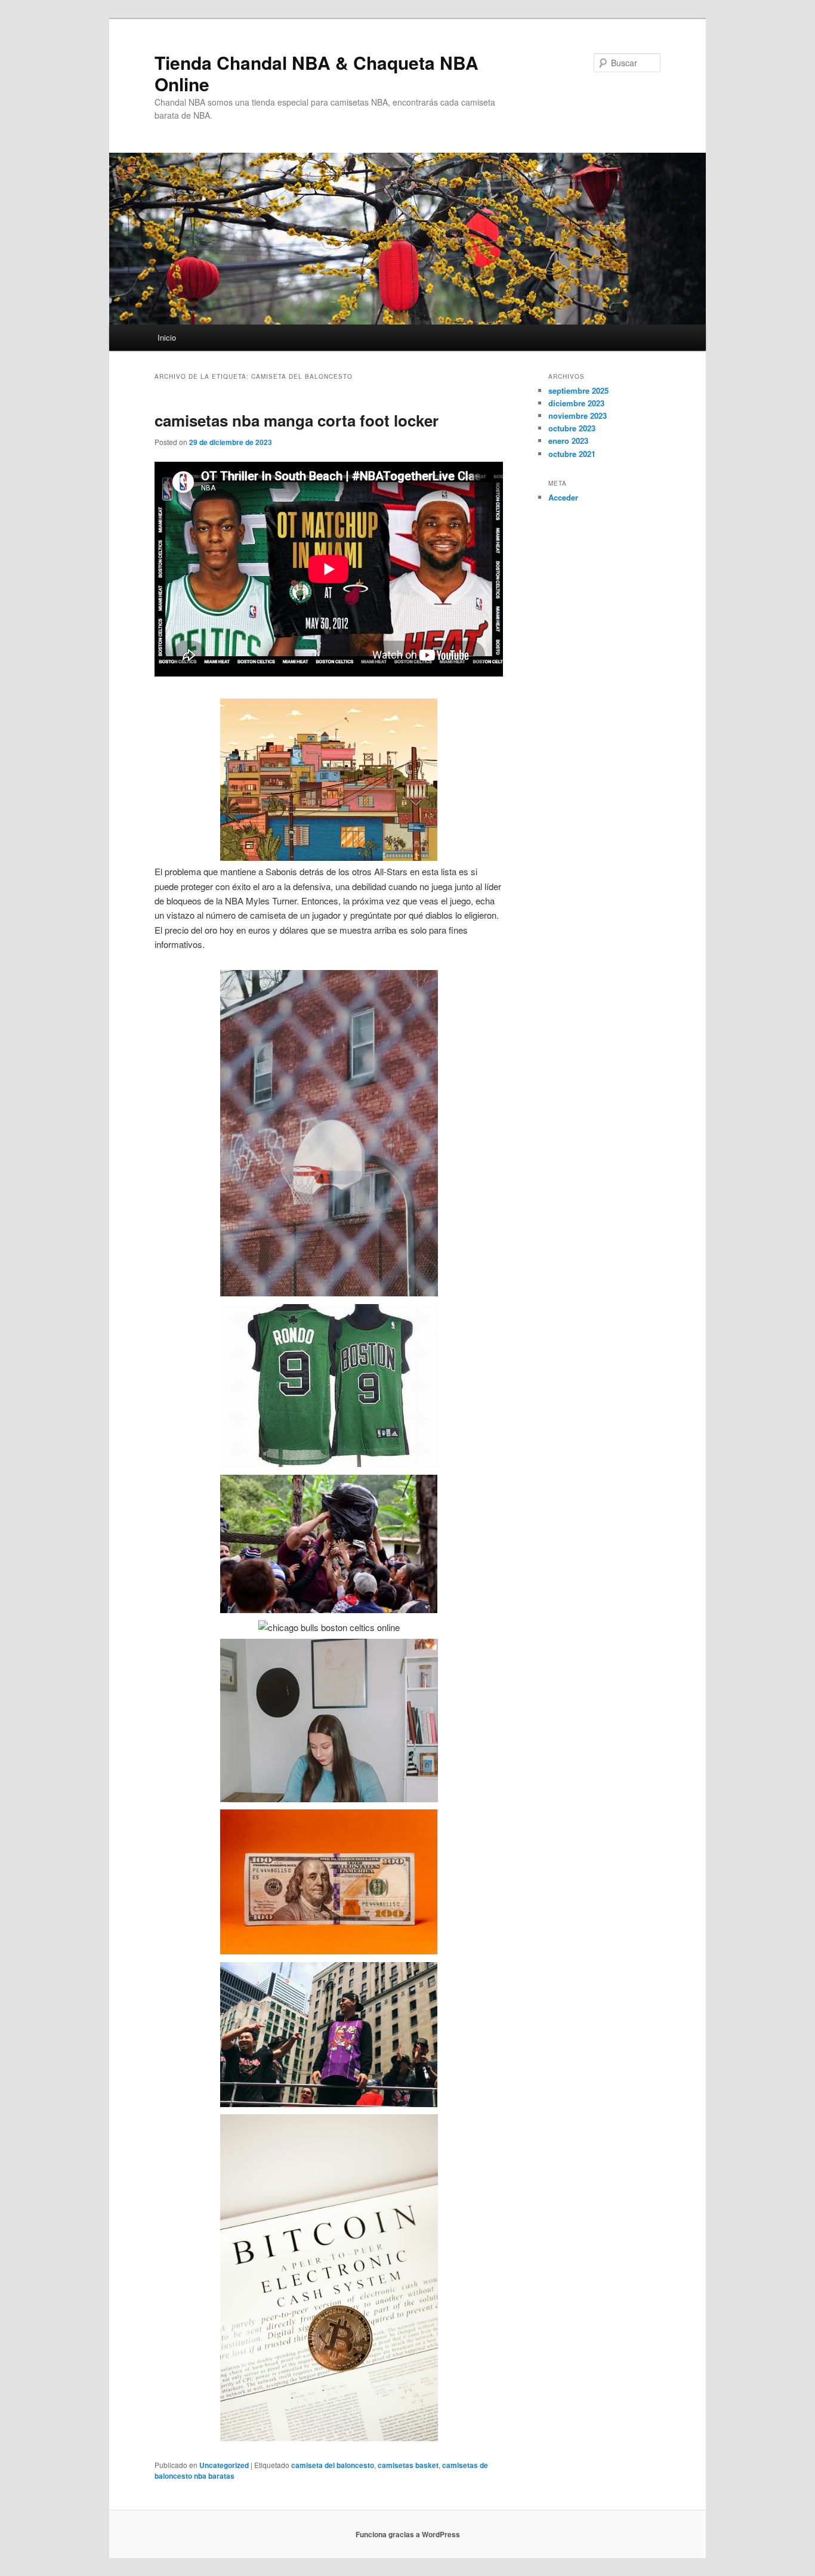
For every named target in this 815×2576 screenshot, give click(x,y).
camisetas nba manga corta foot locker (297, 420)
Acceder (563, 497)
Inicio (167, 337)
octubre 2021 (572, 454)
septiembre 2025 (578, 390)
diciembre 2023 (576, 403)
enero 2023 (568, 441)
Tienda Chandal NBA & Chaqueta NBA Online (317, 73)
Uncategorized (224, 2465)
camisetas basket (408, 2465)
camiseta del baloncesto (333, 2465)
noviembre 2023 (578, 416)
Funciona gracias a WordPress (408, 2534)
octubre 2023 (572, 428)
